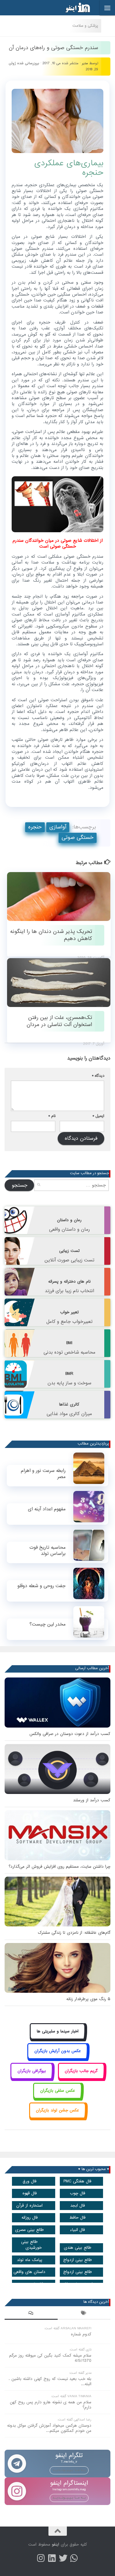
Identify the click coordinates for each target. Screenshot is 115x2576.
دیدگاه (98, 1076)
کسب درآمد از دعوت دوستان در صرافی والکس (70, 1734)
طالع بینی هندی (78, 2248)
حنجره (35, 827)
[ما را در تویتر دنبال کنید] (63, 2558)
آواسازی (58, 827)
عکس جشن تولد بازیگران (57, 2110)
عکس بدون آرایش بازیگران (58, 2051)
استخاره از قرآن (29, 2206)
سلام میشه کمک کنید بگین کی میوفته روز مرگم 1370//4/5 (50, 2358)
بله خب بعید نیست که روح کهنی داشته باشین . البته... (50, 2381)
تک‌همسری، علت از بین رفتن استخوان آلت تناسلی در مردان (59, 1021)
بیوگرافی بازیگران (32, 2071)
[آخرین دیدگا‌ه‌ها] (31, 2314)
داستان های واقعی (29, 2272)
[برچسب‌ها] (84, 2314)
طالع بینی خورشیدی (31, 2245)
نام (52, 1116)
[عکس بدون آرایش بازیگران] (57, 2058)
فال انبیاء (77, 2230)
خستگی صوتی (78, 838)
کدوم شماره (81, 2334)
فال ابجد (78, 2206)
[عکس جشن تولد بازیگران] (58, 2117)
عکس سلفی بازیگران (58, 2091)
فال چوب (78, 2193)
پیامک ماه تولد (30, 2260)
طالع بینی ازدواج (78, 2260)
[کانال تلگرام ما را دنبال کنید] (74, 2558)
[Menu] (107, 8)
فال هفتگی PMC (77, 2181)
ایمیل (98, 1116)
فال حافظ (77, 2218)
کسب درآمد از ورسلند (92, 1800)
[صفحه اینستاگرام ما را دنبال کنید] (41, 2558)
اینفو (56, 2545)
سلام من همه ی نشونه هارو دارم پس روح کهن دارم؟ (51, 2405)
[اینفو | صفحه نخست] (73, 8)
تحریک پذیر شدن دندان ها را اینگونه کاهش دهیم (51, 935)
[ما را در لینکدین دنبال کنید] (52, 2558)
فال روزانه (30, 2218)
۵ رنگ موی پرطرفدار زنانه (88, 1999)
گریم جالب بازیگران (81, 2071)
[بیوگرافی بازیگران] (32, 2078)
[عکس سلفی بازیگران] (57, 2097)
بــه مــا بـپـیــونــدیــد (69, 2470)
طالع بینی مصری (29, 2230)
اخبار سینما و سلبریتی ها (58, 2031)
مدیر (85, 63)
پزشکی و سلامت (85, 26)
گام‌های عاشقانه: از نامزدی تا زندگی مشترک (74, 1933)
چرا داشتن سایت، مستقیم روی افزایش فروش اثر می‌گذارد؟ (59, 1867)
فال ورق (30, 2181)
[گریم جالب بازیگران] (81, 2078)
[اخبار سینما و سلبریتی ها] (57, 2038)
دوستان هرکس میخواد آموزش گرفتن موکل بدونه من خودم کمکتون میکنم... (49, 2428)
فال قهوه (30, 2193)
